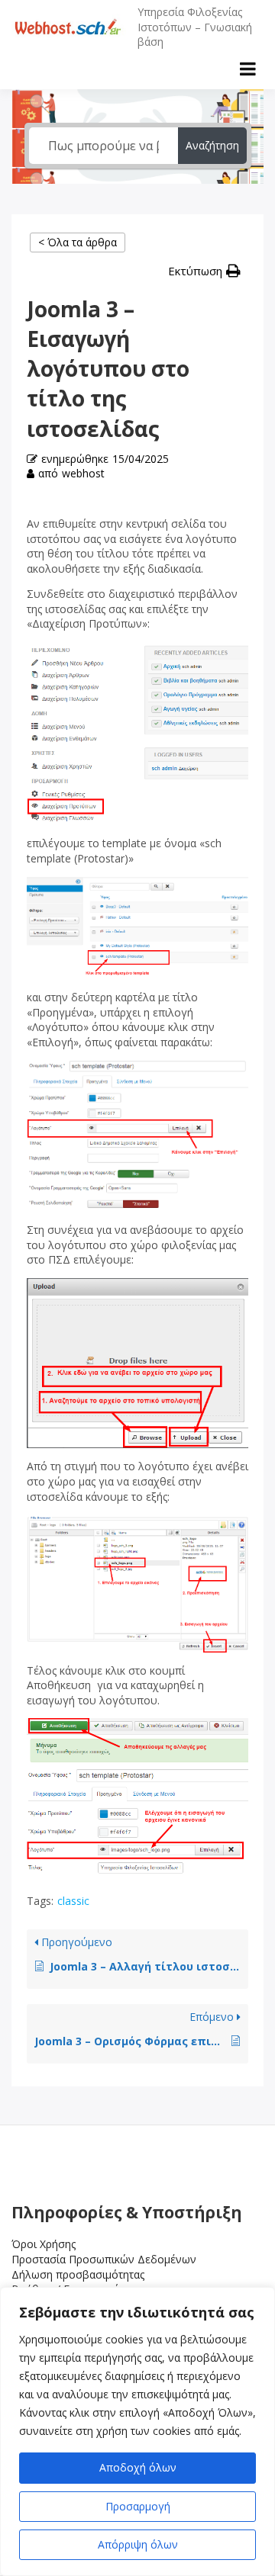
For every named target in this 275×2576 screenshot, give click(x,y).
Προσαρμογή (138, 2506)
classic (73, 1901)
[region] (137, 2431)
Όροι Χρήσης (44, 2244)
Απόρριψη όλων (138, 2544)
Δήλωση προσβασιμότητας (78, 2274)
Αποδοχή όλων (138, 2467)
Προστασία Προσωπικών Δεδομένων (104, 2259)
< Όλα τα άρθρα (78, 242)
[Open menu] (248, 69)
